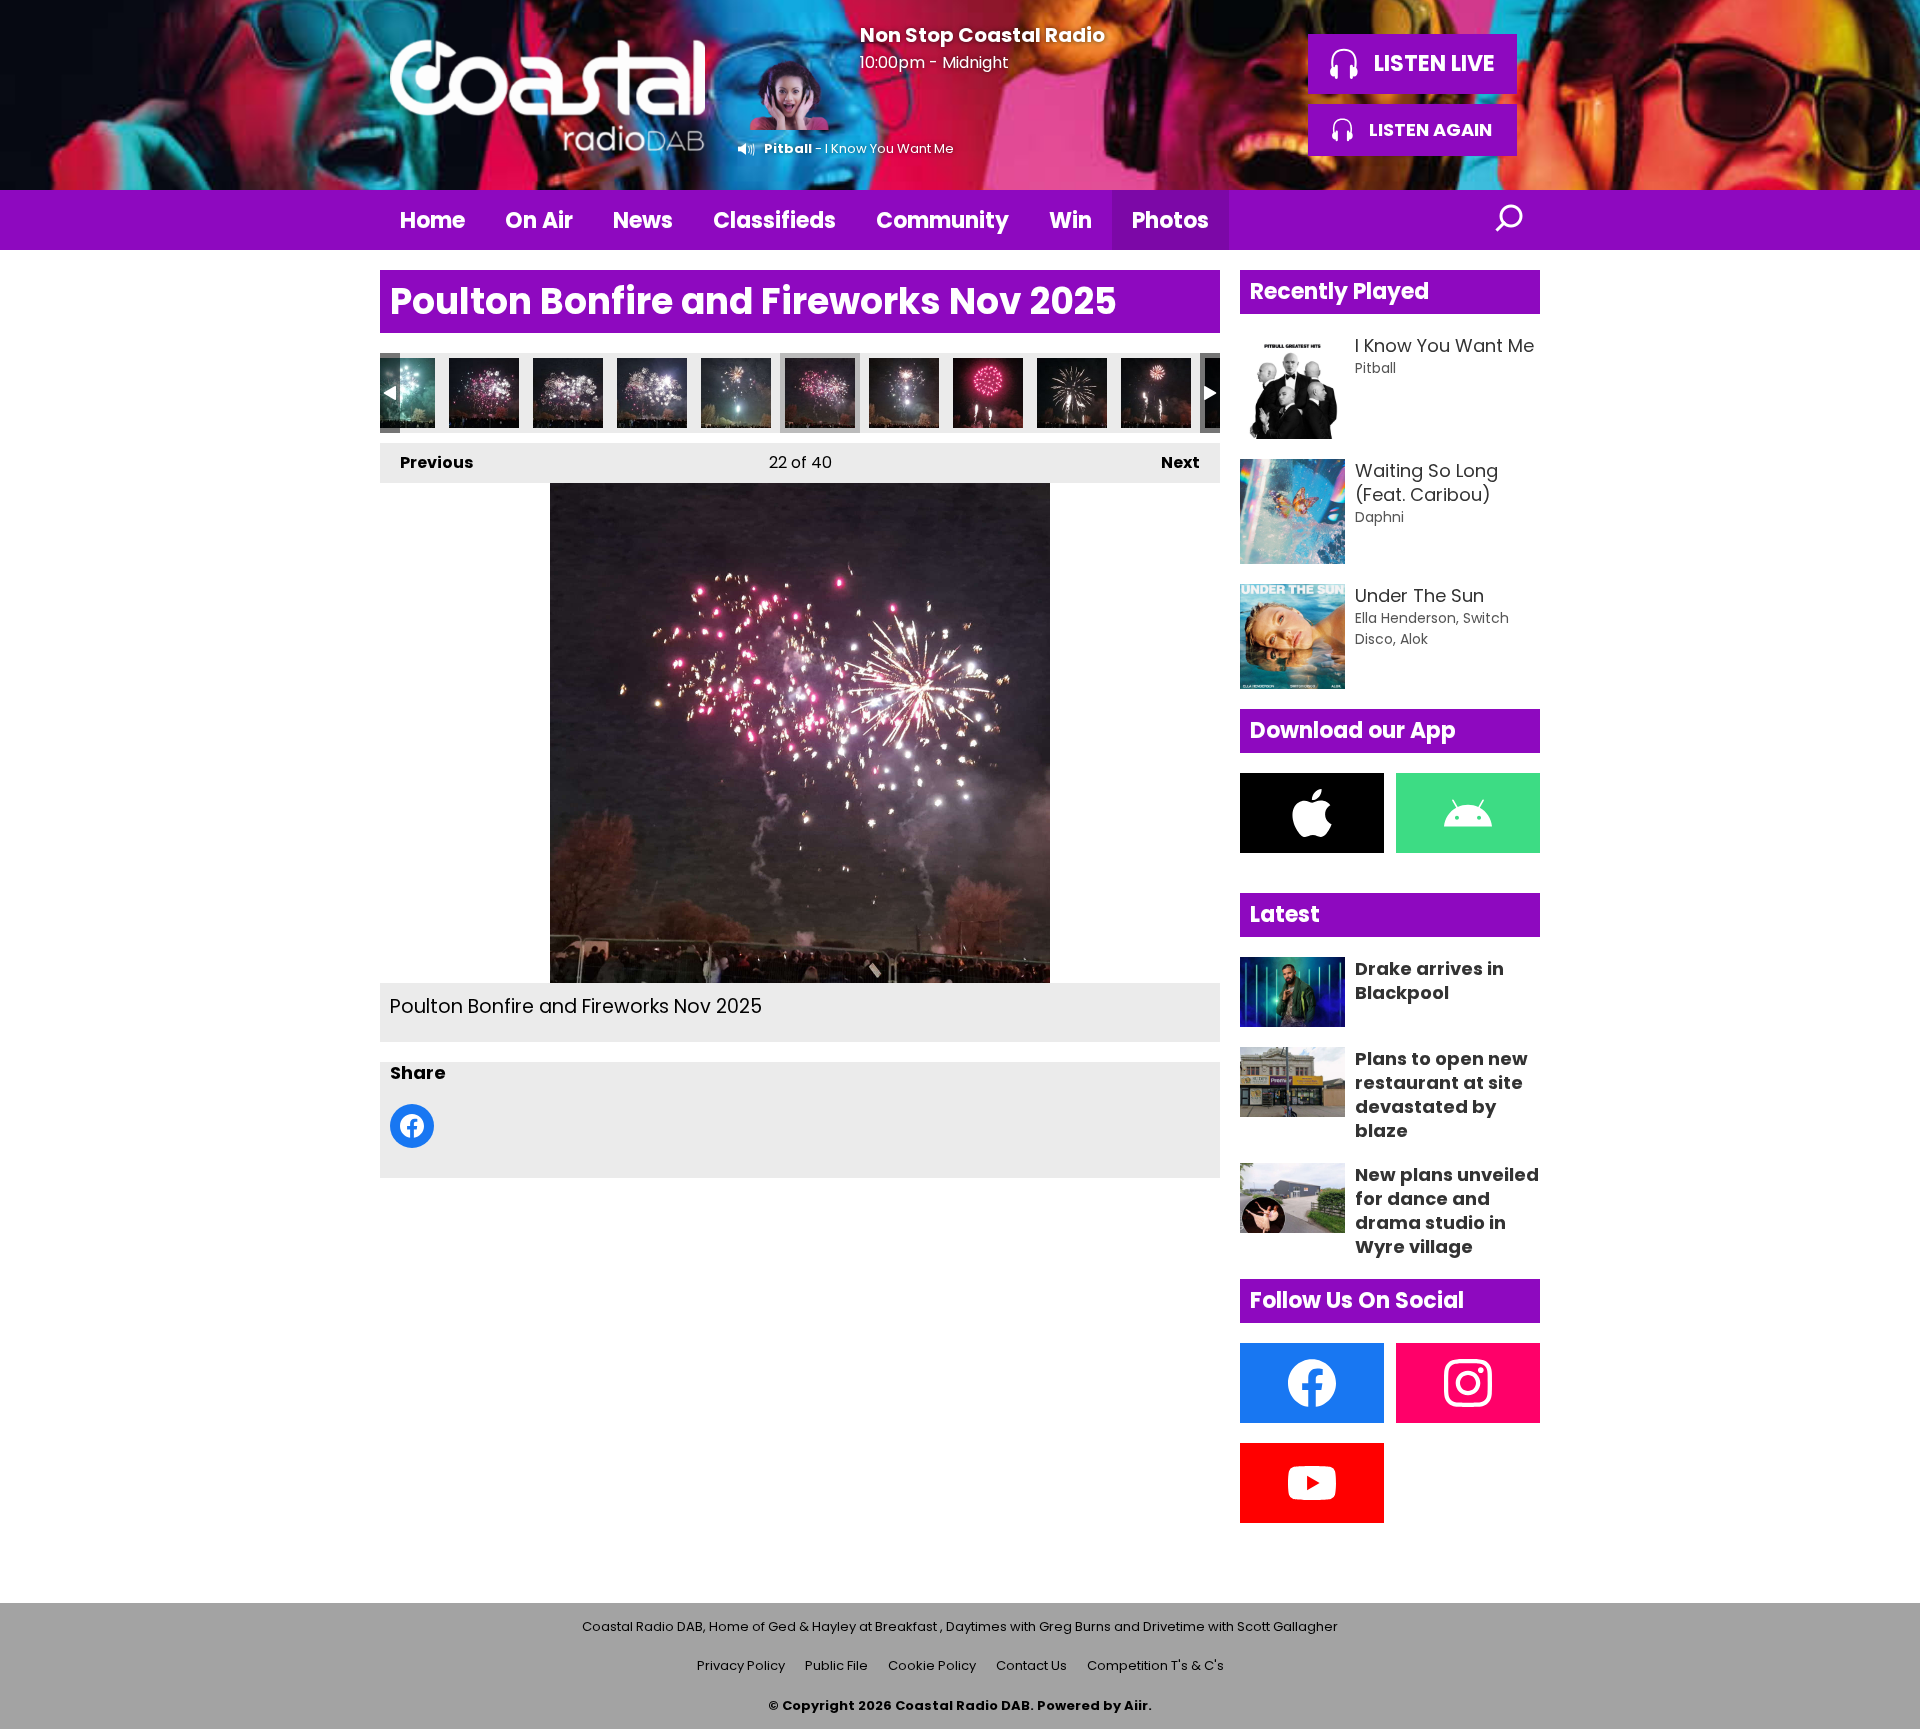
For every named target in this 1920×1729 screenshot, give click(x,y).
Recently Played (1339, 291)
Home (432, 220)
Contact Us (1031, 1665)
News (643, 220)
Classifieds (774, 220)
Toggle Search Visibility (1510, 220)
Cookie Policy (932, 1665)
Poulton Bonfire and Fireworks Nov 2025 (400, 393)
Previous (426, 462)
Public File (836, 1665)
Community (942, 220)
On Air (539, 220)
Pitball (788, 148)
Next (1170, 462)
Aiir (1136, 1705)
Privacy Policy (741, 1665)
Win (1070, 220)
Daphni (1379, 517)
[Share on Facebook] (412, 1126)
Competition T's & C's (1155, 1665)
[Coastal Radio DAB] (547, 95)
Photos (1170, 220)
